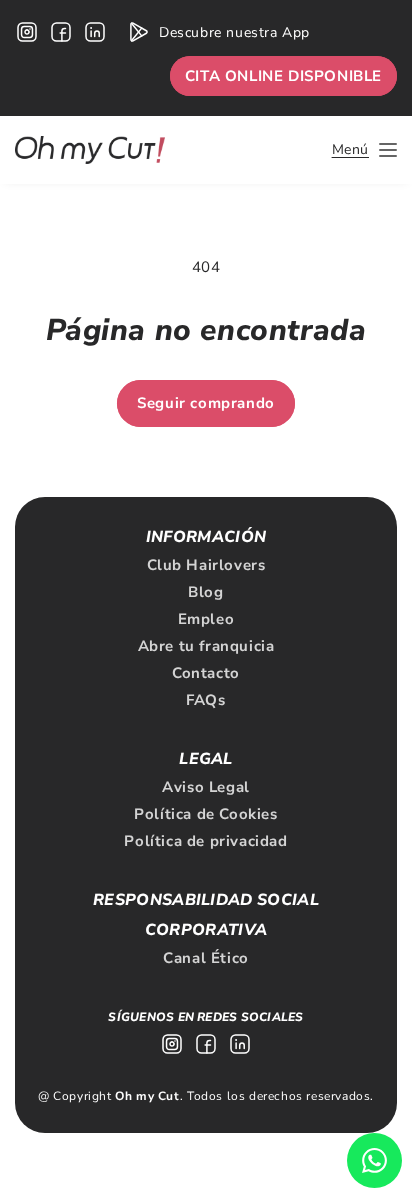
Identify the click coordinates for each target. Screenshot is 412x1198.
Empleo (206, 619)
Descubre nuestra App (234, 32)
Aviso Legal (206, 787)
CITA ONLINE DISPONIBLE (283, 76)
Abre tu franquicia (206, 646)
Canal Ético (206, 958)
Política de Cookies (205, 814)
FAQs (205, 700)
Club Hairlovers (206, 565)
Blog (205, 592)
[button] (364, 150)
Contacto (206, 673)
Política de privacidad (205, 841)
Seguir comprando (206, 403)
